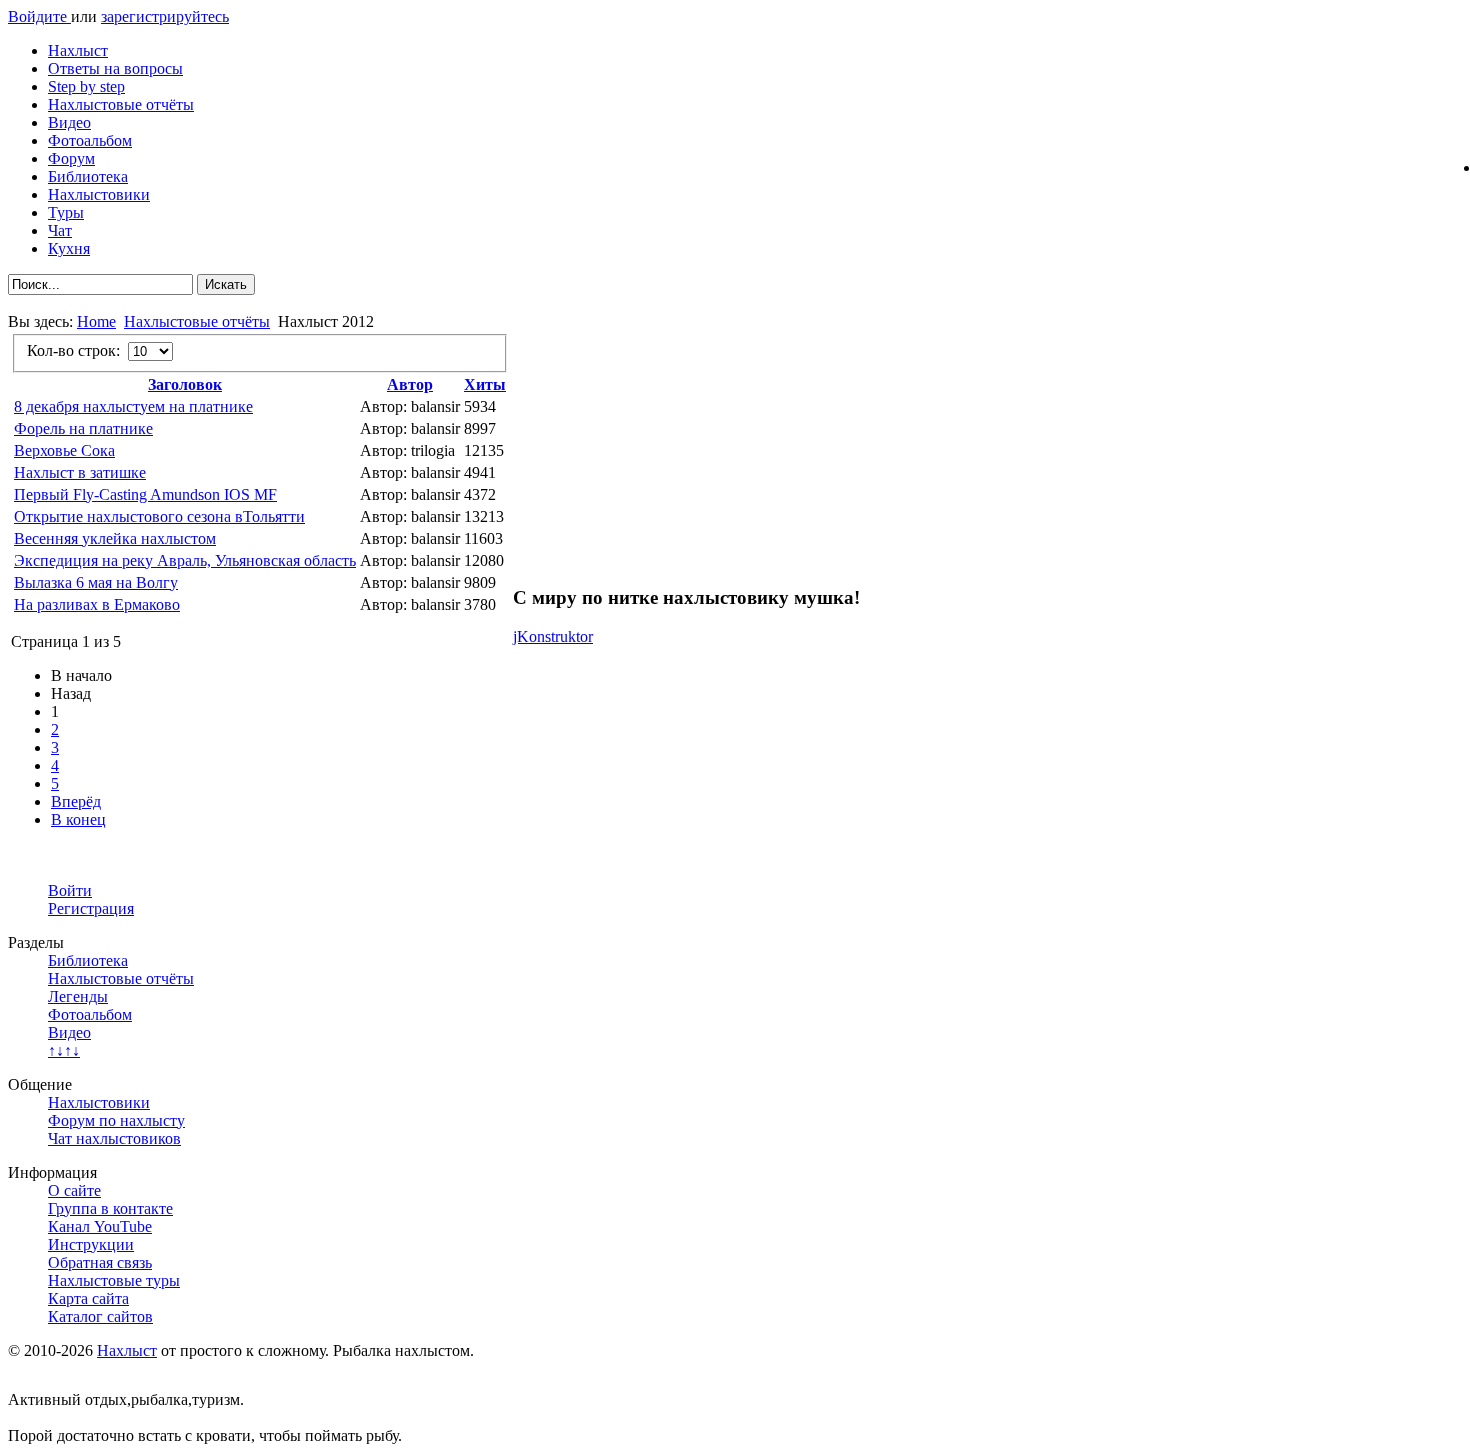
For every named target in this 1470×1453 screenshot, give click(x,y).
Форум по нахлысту (116, 1120)
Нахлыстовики (99, 194)
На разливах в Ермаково (97, 604)
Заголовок (185, 384)
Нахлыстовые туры (114, 1280)
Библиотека (88, 176)
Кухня (69, 248)
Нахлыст (78, 50)
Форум (71, 158)
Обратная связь (100, 1262)
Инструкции (91, 1244)
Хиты (485, 384)
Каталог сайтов (100, 1316)
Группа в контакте (110, 1208)
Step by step (86, 86)
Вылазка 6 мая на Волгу (96, 582)
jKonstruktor (553, 636)
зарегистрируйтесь (165, 16)
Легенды (78, 996)
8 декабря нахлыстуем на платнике (133, 406)
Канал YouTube (100, 1226)
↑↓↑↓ (64, 1050)
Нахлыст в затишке (80, 472)
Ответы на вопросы (115, 68)
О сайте (74, 1190)
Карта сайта (88, 1298)
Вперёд (76, 801)
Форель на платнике (83, 428)
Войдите (39, 16)
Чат (60, 230)
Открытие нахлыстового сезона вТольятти (159, 516)
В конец (78, 819)
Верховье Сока (64, 450)
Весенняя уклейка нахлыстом (115, 538)
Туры (66, 212)
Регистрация (91, 908)
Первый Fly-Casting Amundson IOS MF (145, 494)
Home (96, 321)
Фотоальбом (90, 140)
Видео (69, 122)
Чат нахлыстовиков (114, 1138)
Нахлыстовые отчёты (121, 104)
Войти (70, 890)
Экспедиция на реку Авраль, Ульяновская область (185, 560)
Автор (410, 384)
